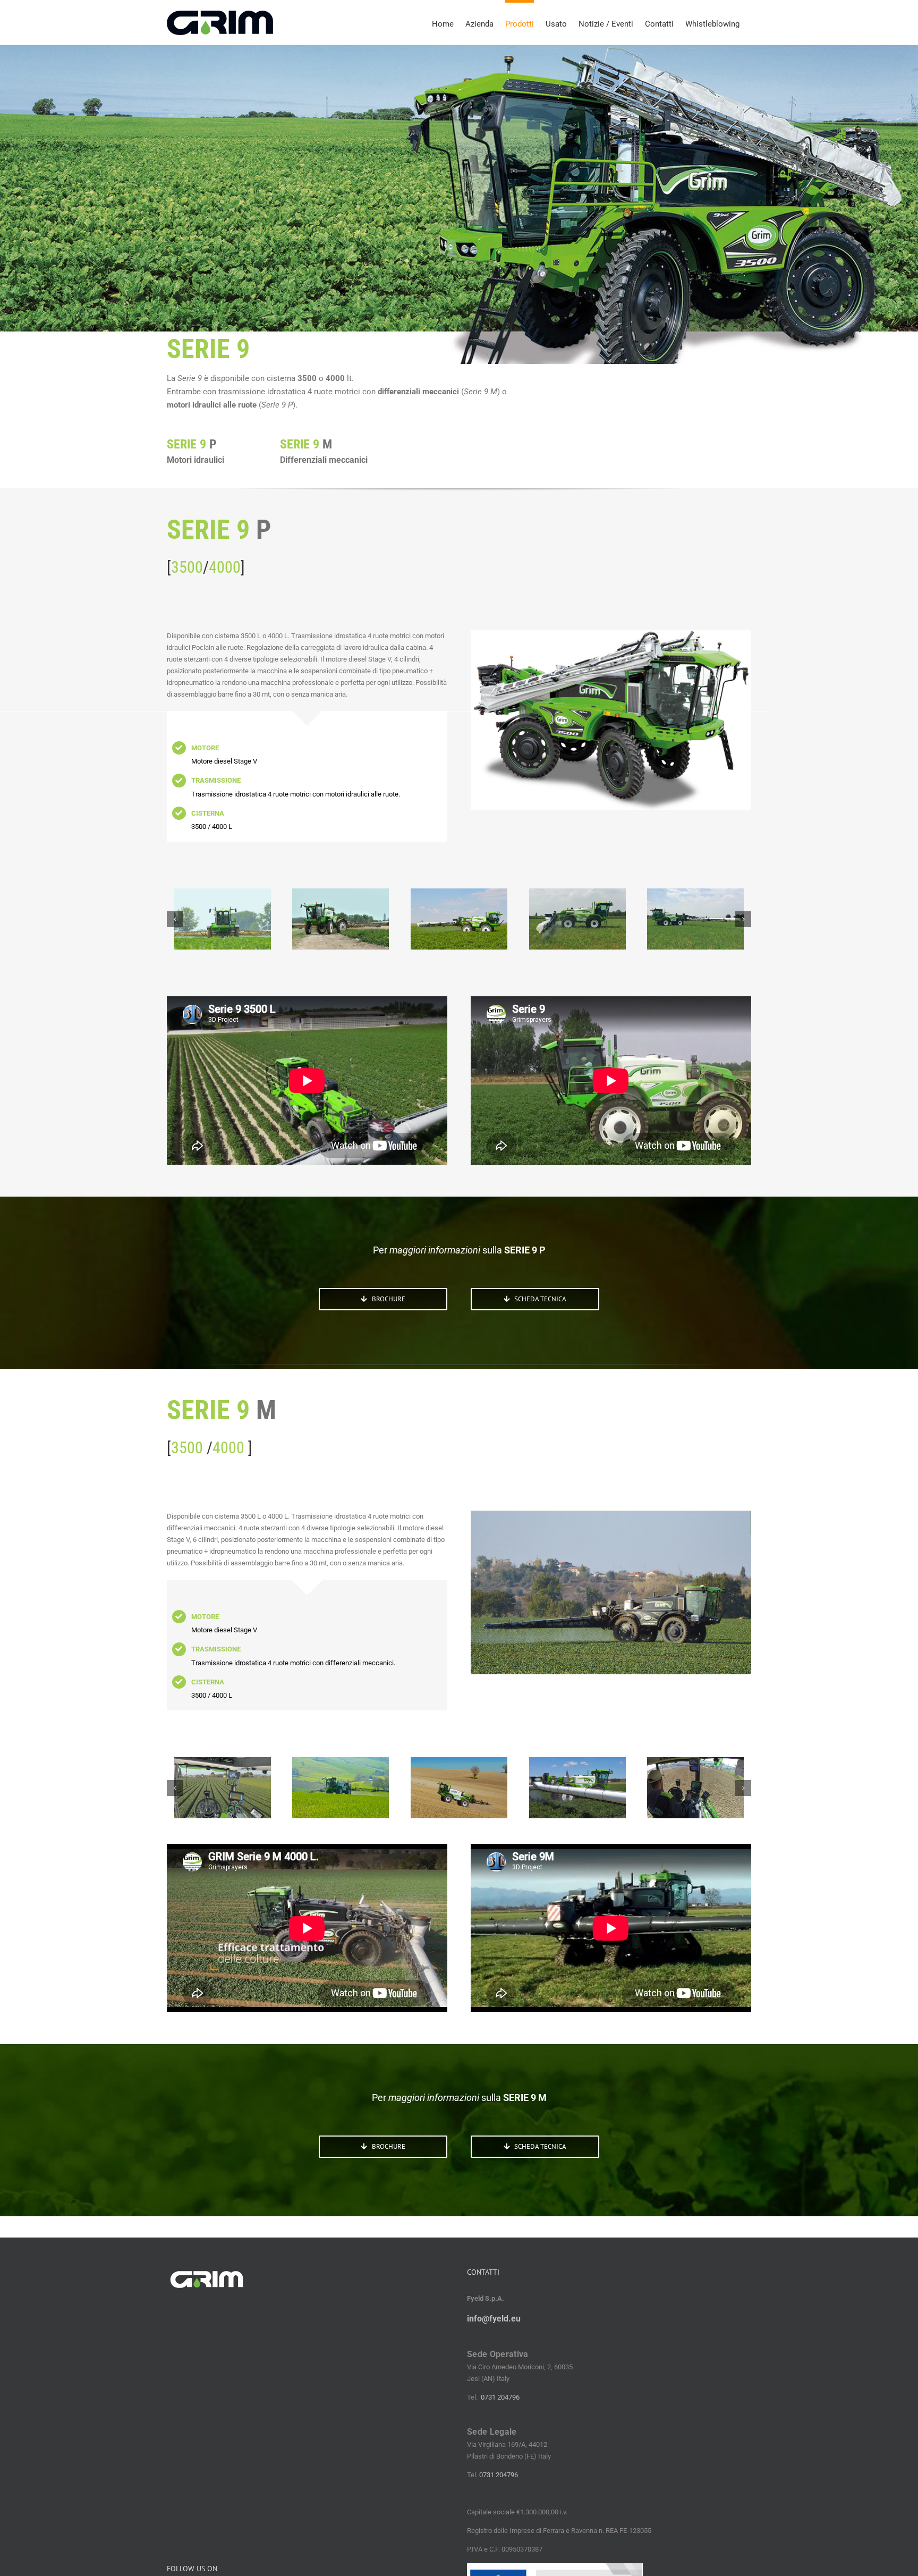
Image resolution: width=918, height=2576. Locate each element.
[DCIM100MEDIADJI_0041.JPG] (223, 1788)
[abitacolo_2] (695, 1788)
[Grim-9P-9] (695, 919)
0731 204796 (500, 2397)
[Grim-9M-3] (577, 1788)
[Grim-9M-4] (459, 1788)
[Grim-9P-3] (341, 919)
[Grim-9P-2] (459, 919)
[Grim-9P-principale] (223, 919)
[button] (175, 919)
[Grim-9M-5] (341, 1788)
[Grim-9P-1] (577, 919)
